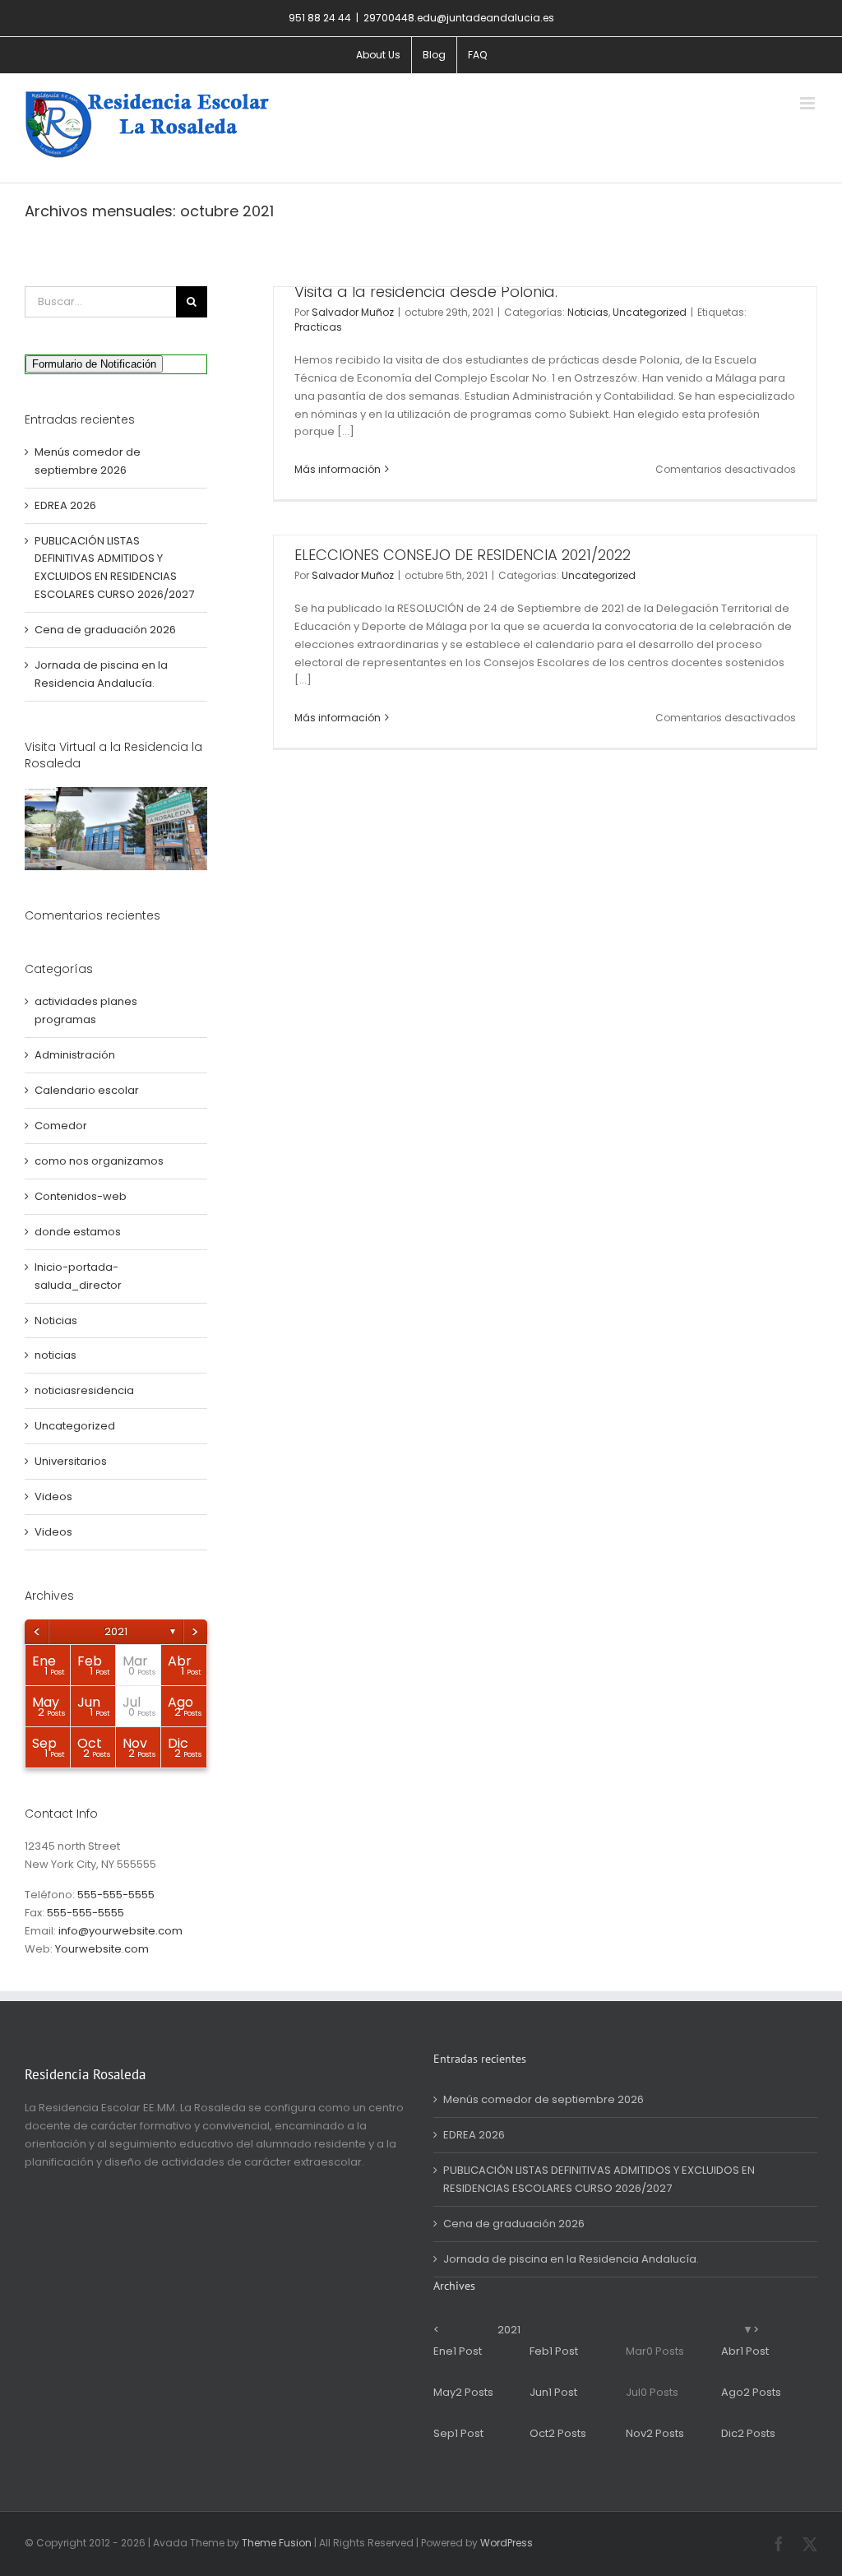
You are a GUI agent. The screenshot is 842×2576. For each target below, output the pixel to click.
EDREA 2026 (65, 505)
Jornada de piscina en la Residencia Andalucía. (571, 2259)
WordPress (507, 2543)
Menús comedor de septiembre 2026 (544, 2099)
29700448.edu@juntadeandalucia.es (459, 18)
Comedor (61, 1126)
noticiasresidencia (84, 1390)
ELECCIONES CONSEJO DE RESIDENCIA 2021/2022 (463, 555)
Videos (53, 1496)
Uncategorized (650, 312)
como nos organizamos (99, 1161)
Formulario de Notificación (94, 364)
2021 (116, 1631)
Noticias (588, 312)
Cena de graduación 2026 (105, 630)
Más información (338, 469)
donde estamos (78, 1232)
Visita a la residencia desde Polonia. (426, 292)
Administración (75, 1055)
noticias (56, 1355)
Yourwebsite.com (102, 1949)
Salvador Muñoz (353, 312)
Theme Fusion (277, 2543)
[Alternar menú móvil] (809, 103)
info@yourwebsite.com (120, 1931)
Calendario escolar (87, 1090)
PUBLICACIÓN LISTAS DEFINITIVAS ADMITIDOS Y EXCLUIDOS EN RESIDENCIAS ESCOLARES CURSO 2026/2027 (599, 2179)
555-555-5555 (116, 1895)
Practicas (318, 327)
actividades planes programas (86, 1010)
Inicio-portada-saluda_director (78, 1276)
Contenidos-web (81, 1196)
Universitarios (71, 1461)
